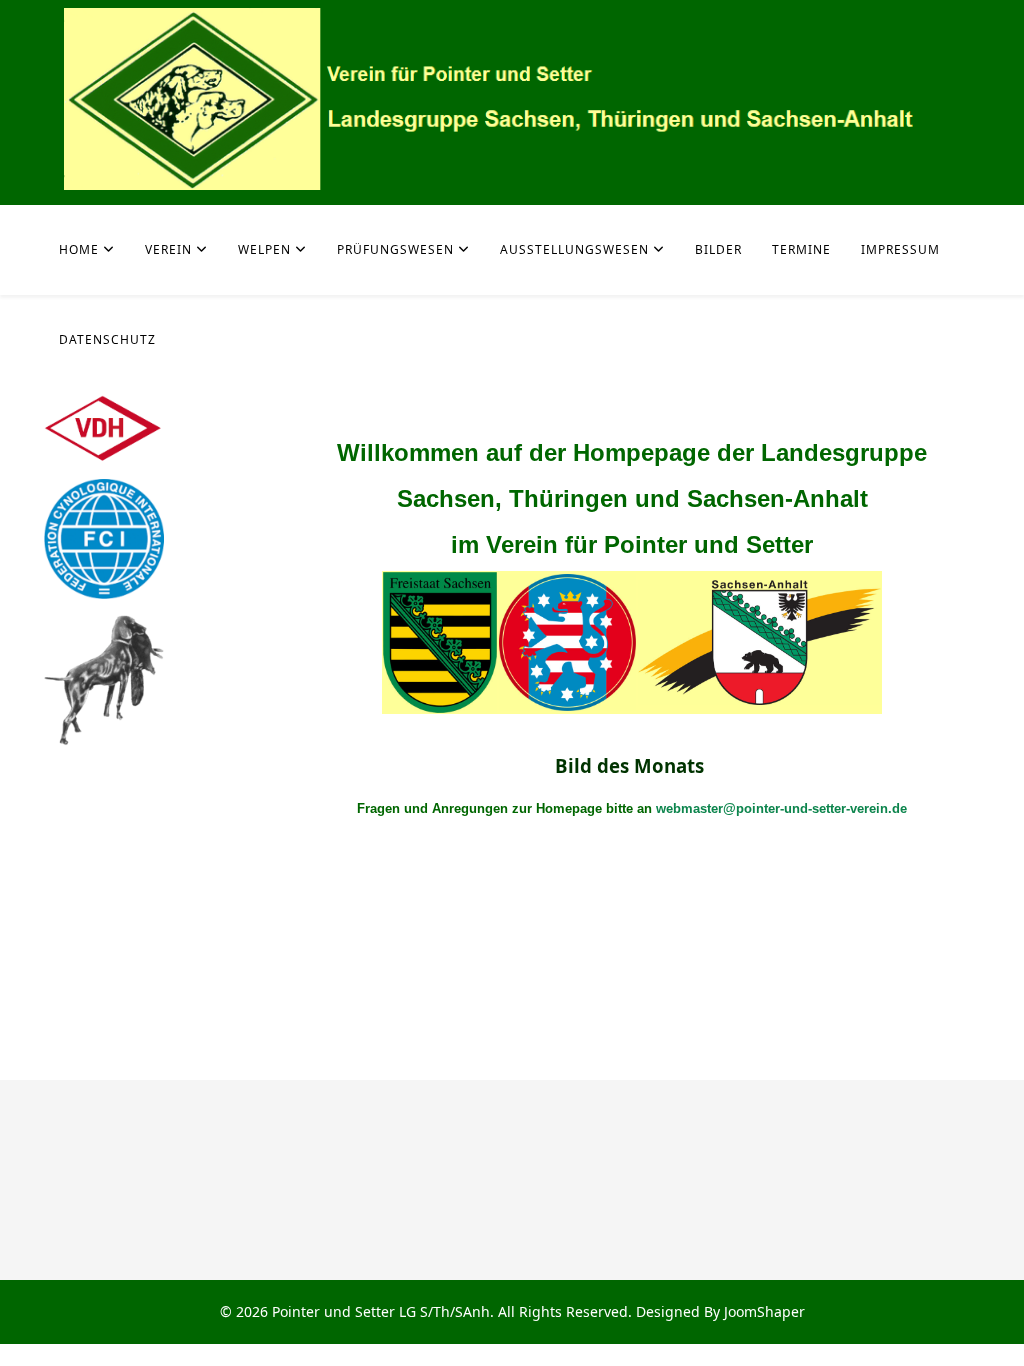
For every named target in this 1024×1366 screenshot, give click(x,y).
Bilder (718, 249)
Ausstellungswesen (574, 249)
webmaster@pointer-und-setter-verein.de (781, 808)
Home (79, 249)
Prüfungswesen (395, 249)
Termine (801, 249)
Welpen (264, 249)
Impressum (900, 249)
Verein (168, 249)
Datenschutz (107, 339)
